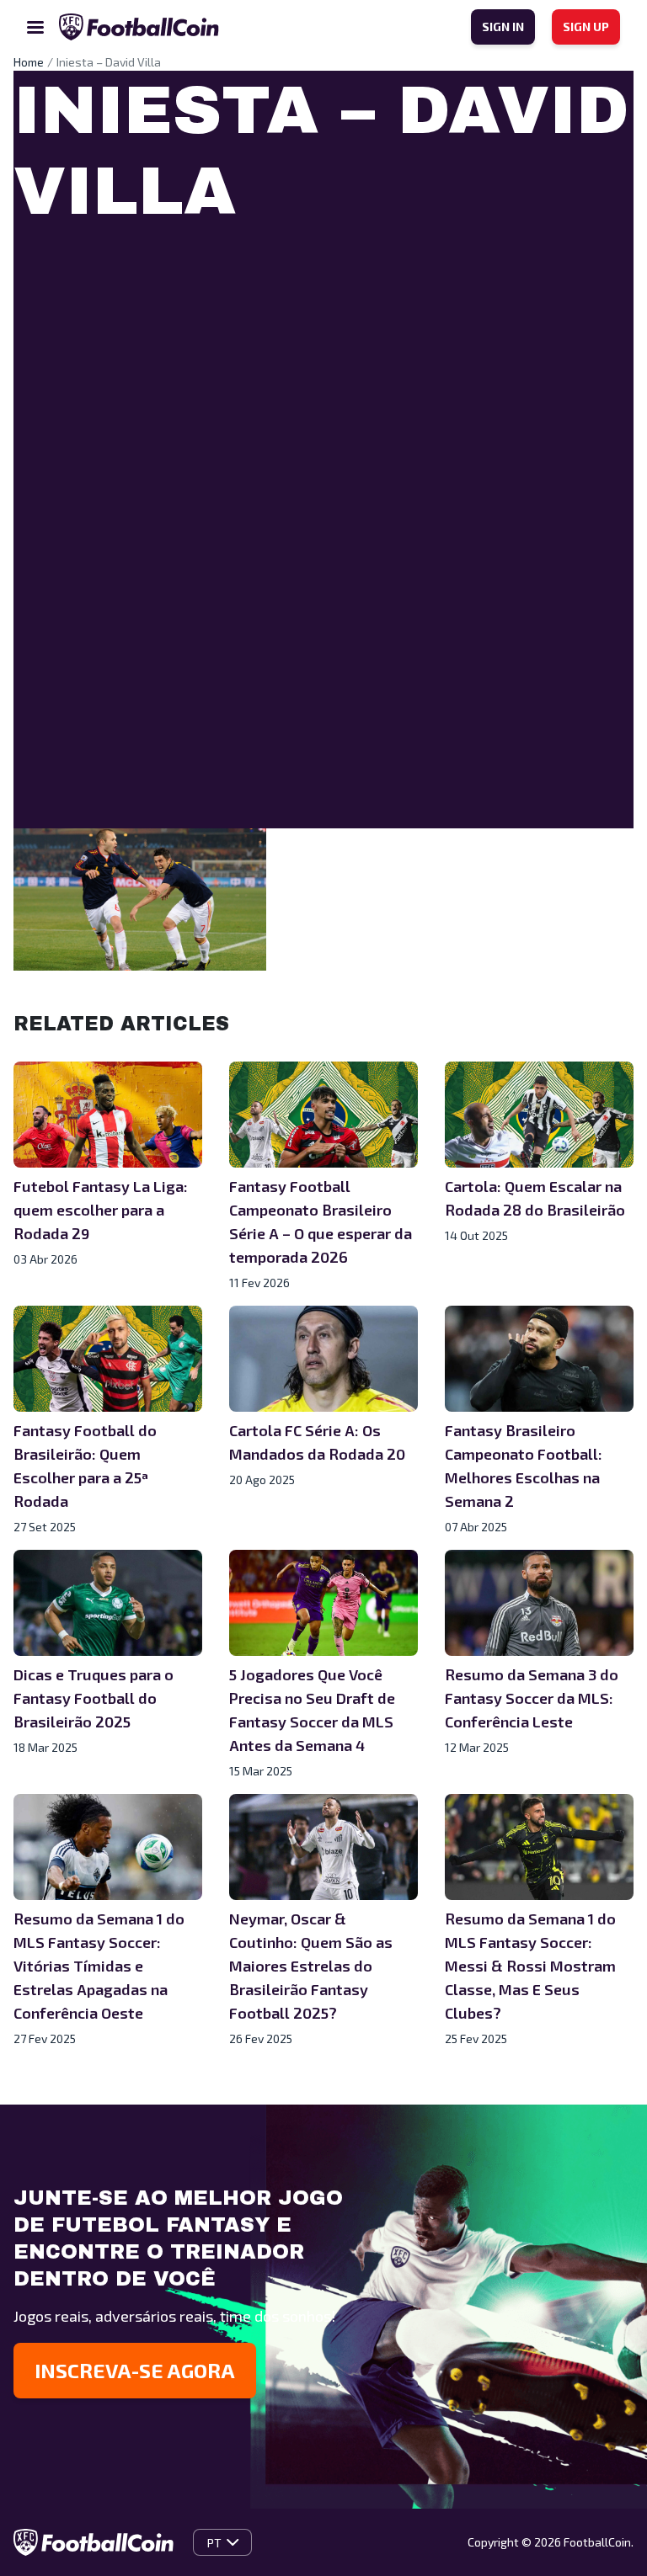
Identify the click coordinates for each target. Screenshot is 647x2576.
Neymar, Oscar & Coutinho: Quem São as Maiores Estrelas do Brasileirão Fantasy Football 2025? (311, 1966)
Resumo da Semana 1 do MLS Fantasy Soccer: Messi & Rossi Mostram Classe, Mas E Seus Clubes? (530, 1966)
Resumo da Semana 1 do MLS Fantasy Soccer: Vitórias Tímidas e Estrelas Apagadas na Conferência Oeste (99, 1966)
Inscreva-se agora (135, 2370)
